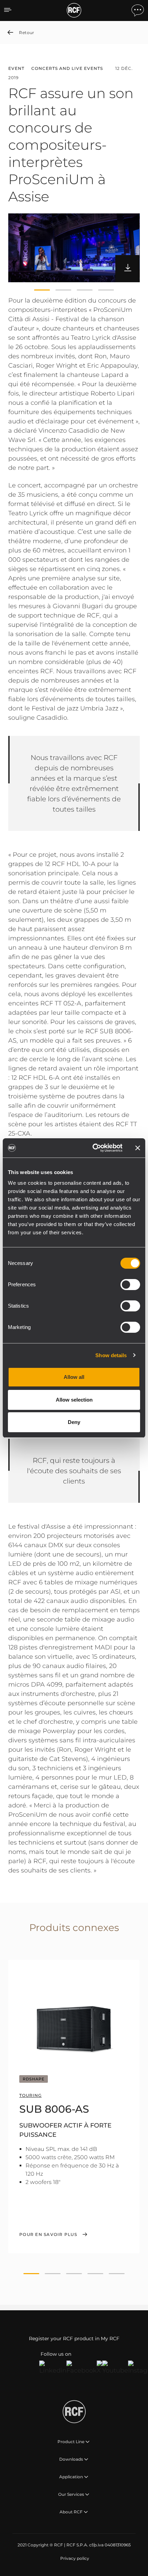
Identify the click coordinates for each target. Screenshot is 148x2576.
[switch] (130, 1285)
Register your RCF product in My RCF (74, 2339)
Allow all (74, 1377)
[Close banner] (138, 1148)
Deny (74, 1422)
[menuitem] (74, 2558)
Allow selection (74, 1400)
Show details (111, 1355)
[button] (42, 290)
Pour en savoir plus (48, 2235)
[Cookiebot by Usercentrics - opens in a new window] (93, 1148)
